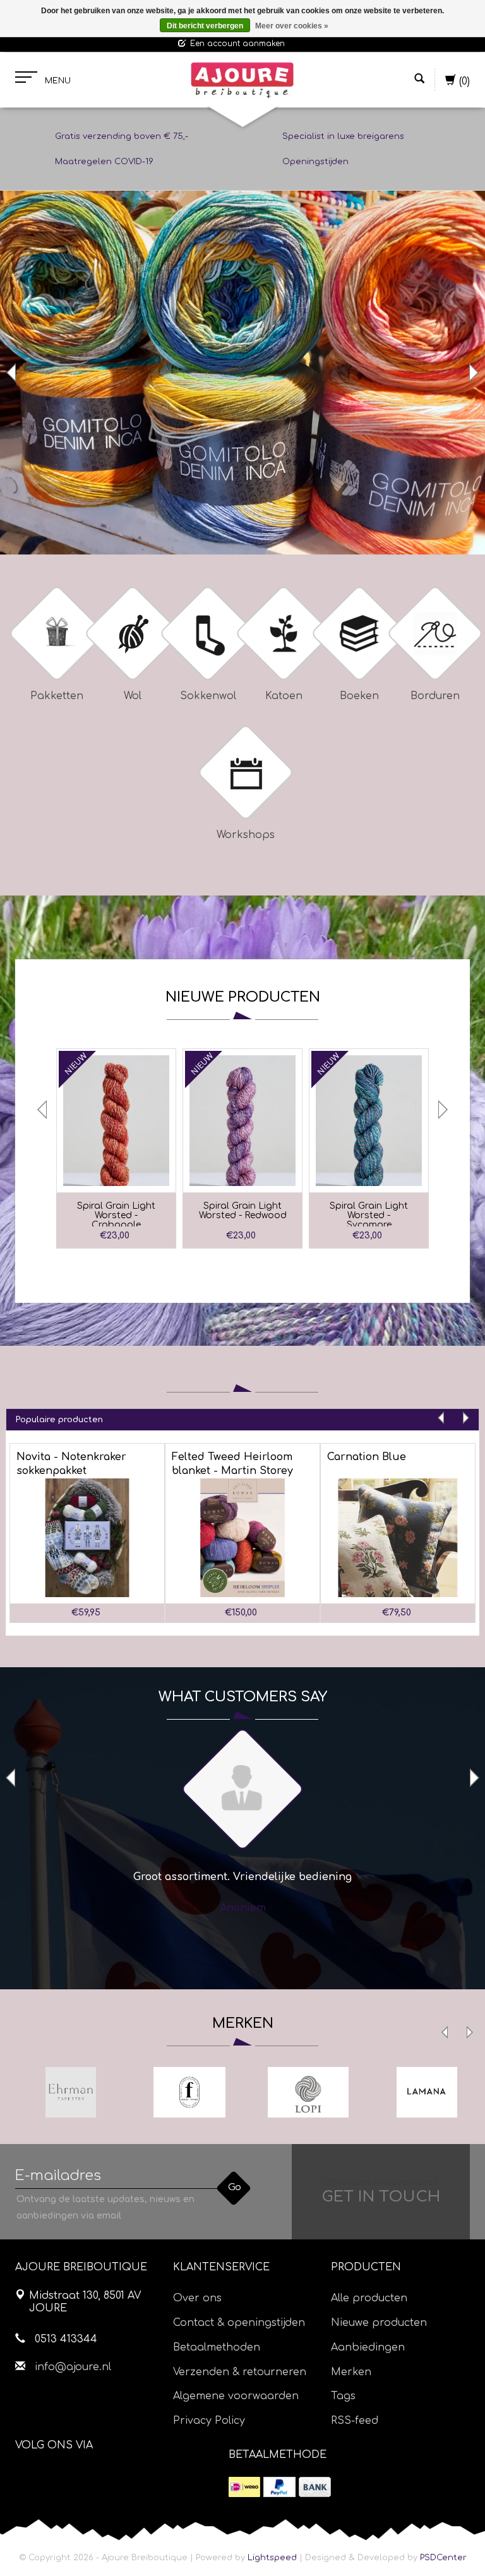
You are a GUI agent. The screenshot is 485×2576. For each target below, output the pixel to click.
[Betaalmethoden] (244, 2487)
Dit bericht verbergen (205, 26)
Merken (351, 2372)
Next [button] (472, 373)
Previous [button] (13, 373)
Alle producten (369, 2298)
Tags (343, 2396)
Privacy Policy (209, 2421)
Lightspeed (272, 2558)
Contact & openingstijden (239, 2323)
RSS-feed (355, 2421)
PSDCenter (443, 2558)
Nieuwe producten (379, 2323)
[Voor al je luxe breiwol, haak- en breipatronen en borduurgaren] (242, 80)
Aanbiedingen (368, 2347)
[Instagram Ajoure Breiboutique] (95, 2477)
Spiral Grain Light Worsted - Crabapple (116, 1214)
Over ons (197, 2298)
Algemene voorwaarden (236, 2396)
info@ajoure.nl (73, 2367)
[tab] (242, 1419)
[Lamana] (427, 2092)
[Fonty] (189, 2092)
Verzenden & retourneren (240, 2372)
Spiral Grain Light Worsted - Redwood (243, 1211)
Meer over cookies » (292, 26)
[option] (242, 373)
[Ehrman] (71, 2092)
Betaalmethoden (217, 2347)
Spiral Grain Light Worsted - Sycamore (369, 1214)
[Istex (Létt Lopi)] (308, 2092)
